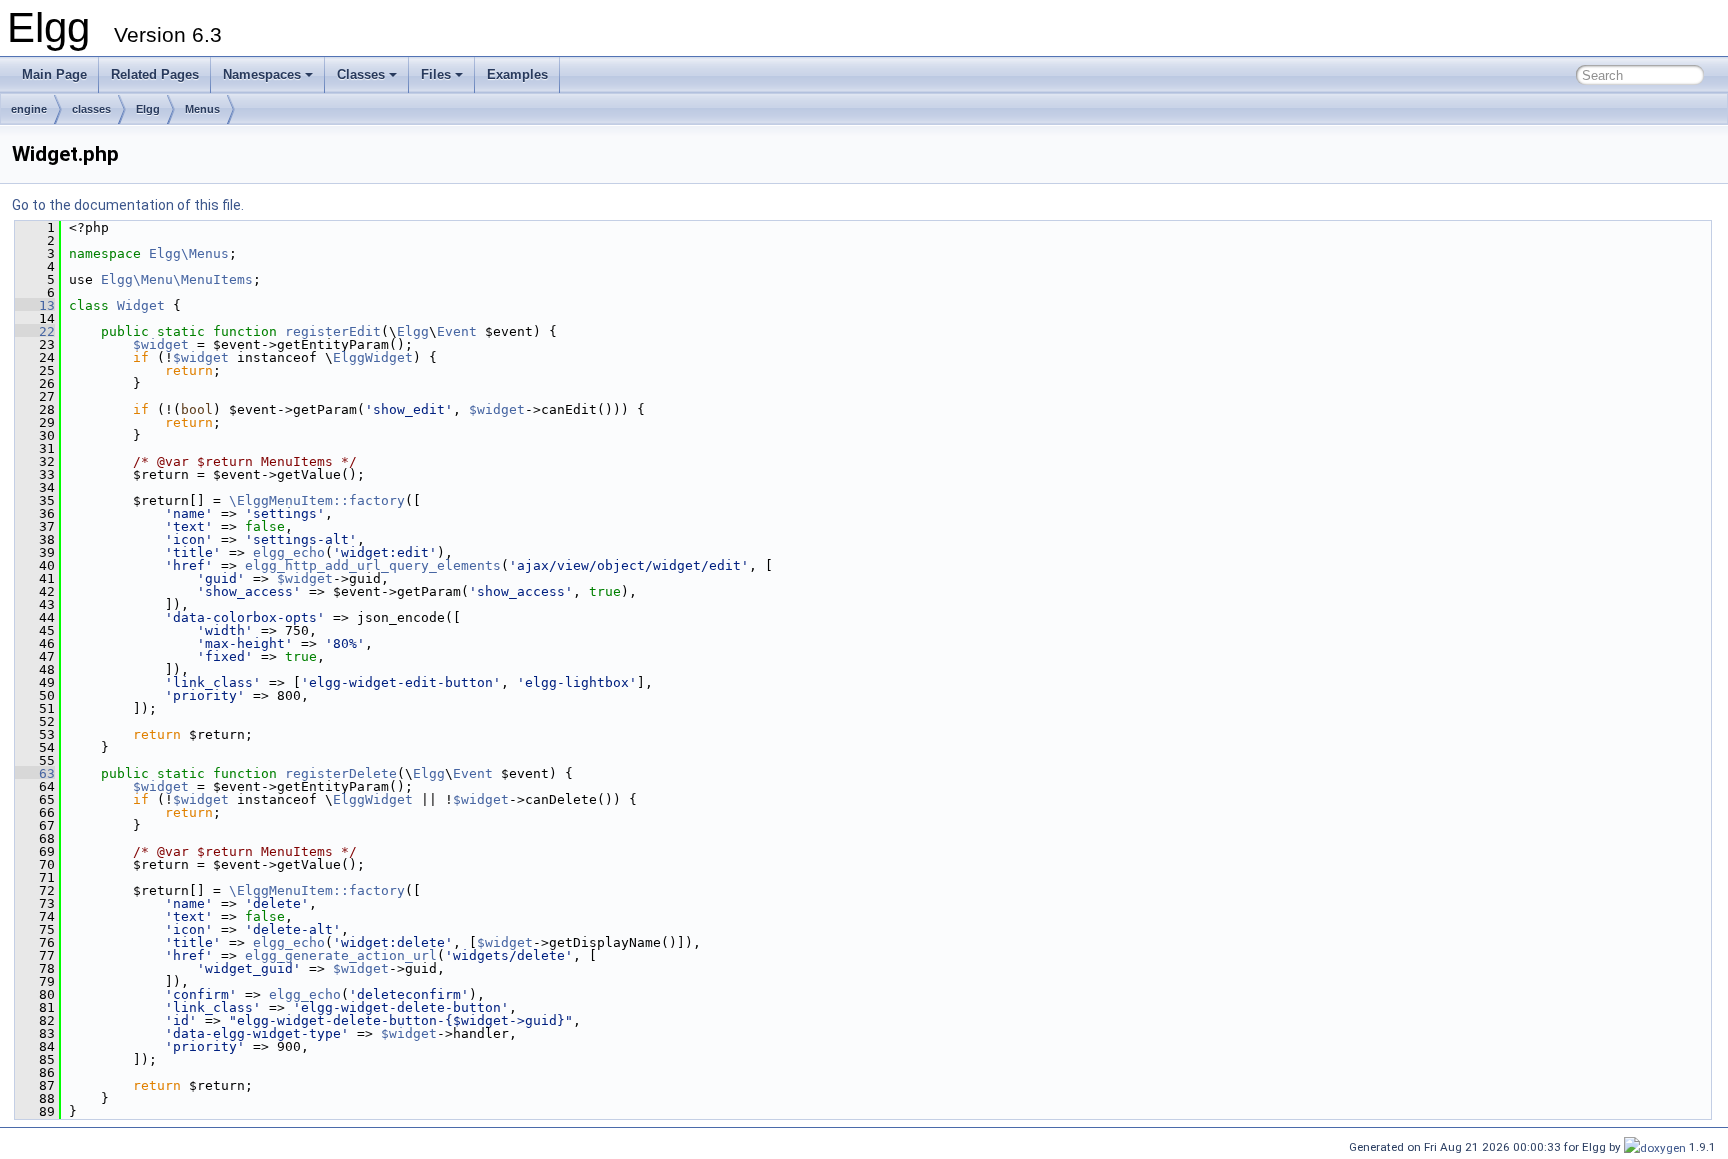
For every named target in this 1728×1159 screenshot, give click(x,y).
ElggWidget (373, 357)
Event (457, 331)
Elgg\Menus (189, 253)
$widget (161, 344)
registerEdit (333, 331)
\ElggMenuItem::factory (317, 500)
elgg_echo (289, 552)
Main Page (54, 74)
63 (35, 773)
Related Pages (155, 74)
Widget (141, 305)
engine (29, 109)
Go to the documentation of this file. (128, 205)
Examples (517, 74)
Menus (202, 109)
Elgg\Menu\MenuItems (177, 279)
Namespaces (262, 74)
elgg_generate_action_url (341, 955)
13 (35, 305)
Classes (361, 74)
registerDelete (341, 773)
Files (436, 74)
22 (35, 331)
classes (91, 109)
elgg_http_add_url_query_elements (373, 565)
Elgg (148, 109)
